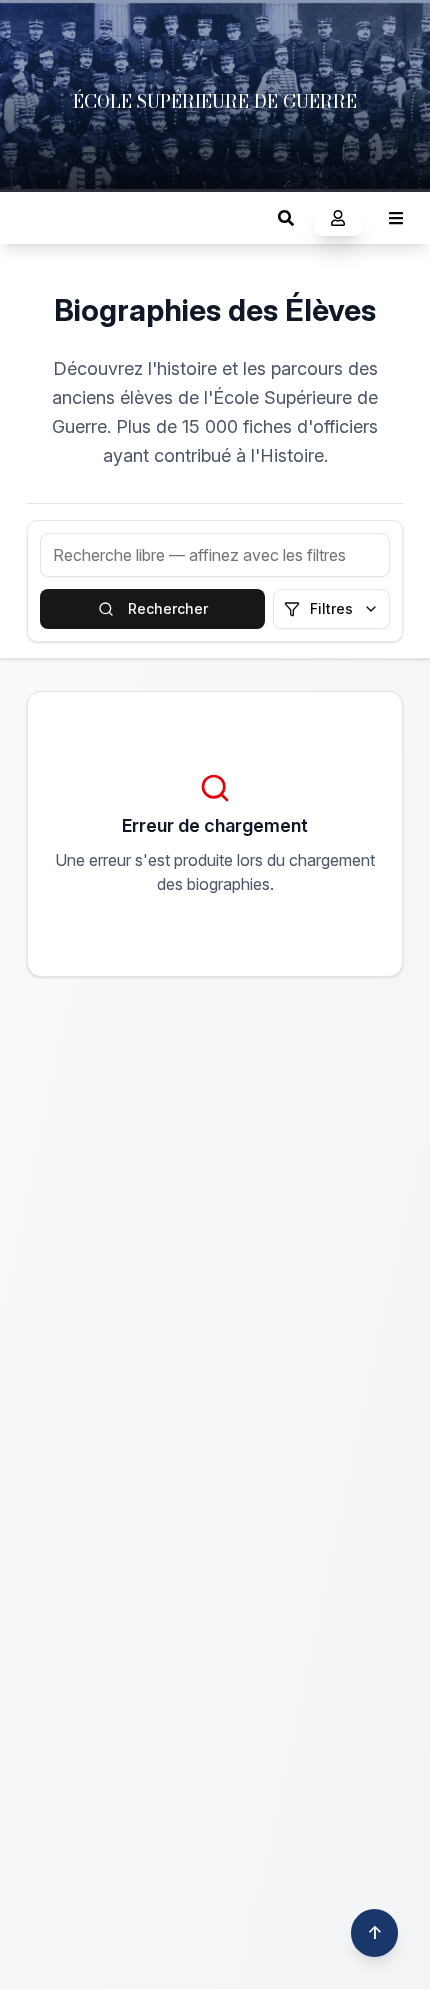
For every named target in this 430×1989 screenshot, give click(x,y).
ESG (35, 217)
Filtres (331, 608)
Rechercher (168, 608)
